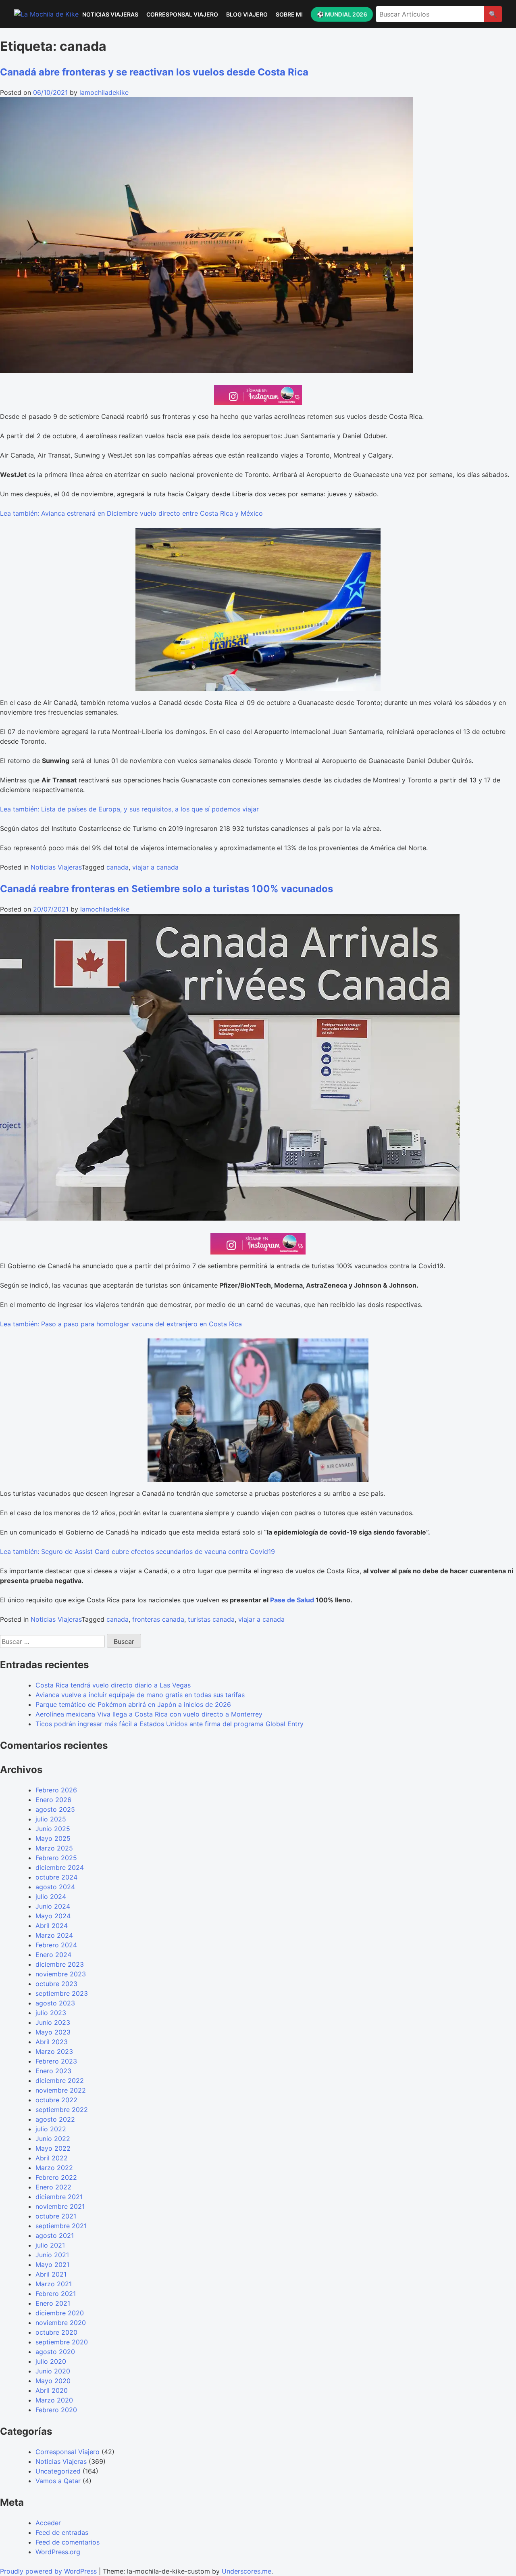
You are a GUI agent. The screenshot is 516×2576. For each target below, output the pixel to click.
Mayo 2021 (52, 2264)
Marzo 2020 (54, 2400)
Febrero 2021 (56, 2294)
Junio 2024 (53, 1906)
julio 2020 (51, 2361)
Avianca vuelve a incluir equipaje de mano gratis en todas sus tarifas (140, 1695)
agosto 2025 (55, 1809)
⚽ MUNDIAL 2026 (342, 14)
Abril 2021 (51, 2274)
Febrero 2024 (56, 1945)
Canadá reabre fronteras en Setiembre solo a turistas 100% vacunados (166, 889)
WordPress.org (58, 2552)
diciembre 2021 (59, 2197)
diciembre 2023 (60, 1964)
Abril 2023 (52, 2042)
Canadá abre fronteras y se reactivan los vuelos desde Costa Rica (154, 72)
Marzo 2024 (54, 1935)
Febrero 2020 (56, 2410)
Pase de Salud (292, 1600)
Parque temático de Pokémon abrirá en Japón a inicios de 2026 (133, 1704)
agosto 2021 (55, 2235)
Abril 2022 (52, 2158)
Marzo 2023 (54, 2051)
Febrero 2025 (56, 1858)
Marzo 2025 (54, 1848)
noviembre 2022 (61, 2090)
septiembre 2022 (62, 2110)
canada (118, 867)
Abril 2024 (52, 1926)
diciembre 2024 (60, 1867)
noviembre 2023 (61, 1974)
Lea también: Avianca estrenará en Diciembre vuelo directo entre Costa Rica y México (131, 513)
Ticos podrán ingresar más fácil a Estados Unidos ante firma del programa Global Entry (170, 1724)
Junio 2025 (53, 1829)
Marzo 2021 (54, 2284)
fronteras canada (158, 1619)
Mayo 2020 (53, 2381)
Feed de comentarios (68, 2542)
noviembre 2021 (60, 2206)
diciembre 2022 (60, 2080)
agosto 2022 (55, 2119)
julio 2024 (51, 1896)
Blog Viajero (247, 14)
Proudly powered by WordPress (49, 2571)
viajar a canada (155, 867)
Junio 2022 (53, 2139)
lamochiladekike (104, 92)
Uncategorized (58, 2471)
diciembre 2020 (60, 2313)
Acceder (48, 2523)
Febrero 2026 (56, 1790)
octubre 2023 (56, 1984)
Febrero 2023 (56, 2061)
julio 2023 (51, 2013)
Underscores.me (247, 2571)
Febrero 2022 (56, 2177)
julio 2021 (50, 2245)
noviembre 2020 (61, 2323)
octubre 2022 (56, 2100)
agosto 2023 (55, 2003)
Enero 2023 (53, 2071)
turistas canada (211, 1619)
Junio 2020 (53, 2371)
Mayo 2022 (53, 2148)
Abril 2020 (52, 2390)
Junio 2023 (53, 2022)
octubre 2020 (56, 2332)
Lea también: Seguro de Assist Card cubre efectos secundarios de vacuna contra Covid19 (137, 1551)
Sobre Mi (289, 14)
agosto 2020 (55, 2352)
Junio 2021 (52, 2255)
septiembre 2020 (62, 2342)
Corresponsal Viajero (182, 14)
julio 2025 (51, 1819)
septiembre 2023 (62, 1993)
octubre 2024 (56, 1877)
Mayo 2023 (53, 2032)
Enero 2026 (53, 1800)
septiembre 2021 (61, 2226)
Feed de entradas (62, 2532)
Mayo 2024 (53, 1916)
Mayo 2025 (53, 1838)
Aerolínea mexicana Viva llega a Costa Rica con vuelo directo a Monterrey (149, 1714)
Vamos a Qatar (58, 2481)
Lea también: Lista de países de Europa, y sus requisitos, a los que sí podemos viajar (129, 809)
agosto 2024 (55, 1887)
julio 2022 (51, 2129)
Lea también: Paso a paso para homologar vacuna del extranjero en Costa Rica (121, 1324)
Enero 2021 (53, 2303)
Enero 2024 (53, 1955)
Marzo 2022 (54, 2168)
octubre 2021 (56, 2216)
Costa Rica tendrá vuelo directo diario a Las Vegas (113, 1685)
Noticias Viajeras (110, 14)
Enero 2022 (53, 2187)
